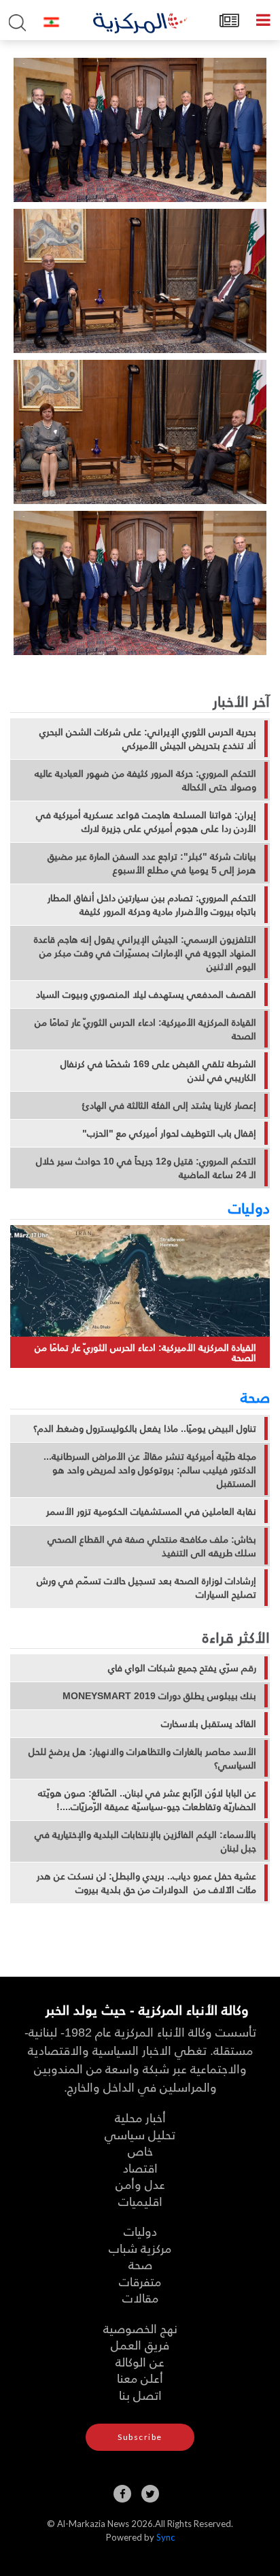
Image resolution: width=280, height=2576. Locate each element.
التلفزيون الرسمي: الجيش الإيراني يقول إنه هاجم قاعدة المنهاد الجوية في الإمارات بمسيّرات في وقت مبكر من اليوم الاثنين (145, 953)
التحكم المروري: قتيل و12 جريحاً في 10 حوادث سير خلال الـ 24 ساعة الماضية (146, 1168)
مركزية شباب (140, 2248)
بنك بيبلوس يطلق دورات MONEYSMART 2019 (159, 1696)
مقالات (140, 2297)
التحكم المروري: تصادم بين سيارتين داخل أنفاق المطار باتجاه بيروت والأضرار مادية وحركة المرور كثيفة (152, 905)
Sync (165, 2537)
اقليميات (140, 2201)
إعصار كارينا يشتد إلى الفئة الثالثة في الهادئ (169, 1105)
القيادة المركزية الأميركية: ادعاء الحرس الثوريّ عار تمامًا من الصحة (145, 1029)
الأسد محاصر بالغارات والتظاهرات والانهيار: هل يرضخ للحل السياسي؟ (142, 1758)
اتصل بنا (140, 2395)
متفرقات (140, 2281)
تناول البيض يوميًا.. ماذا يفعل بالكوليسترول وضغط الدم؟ (145, 1428)
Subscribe (140, 2437)
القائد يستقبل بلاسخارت (209, 1724)
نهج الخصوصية (140, 2328)
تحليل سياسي (140, 2134)
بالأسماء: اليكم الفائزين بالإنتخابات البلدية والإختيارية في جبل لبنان (145, 1841)
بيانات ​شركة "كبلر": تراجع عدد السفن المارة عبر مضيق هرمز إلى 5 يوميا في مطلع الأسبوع (152, 863)
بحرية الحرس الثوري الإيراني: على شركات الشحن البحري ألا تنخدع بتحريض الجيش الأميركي (148, 739)
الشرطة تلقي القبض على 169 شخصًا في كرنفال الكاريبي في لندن (158, 1071)
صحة (255, 1396)
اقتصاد (140, 2168)
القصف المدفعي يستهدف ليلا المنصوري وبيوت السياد (146, 994)
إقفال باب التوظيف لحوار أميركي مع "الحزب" (169, 1133)
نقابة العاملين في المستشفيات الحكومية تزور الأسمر (151, 1511)
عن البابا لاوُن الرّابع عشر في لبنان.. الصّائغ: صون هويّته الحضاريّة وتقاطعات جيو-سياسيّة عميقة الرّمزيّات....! (147, 1800)
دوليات (249, 1207)
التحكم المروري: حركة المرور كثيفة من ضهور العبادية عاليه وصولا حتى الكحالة (145, 780)
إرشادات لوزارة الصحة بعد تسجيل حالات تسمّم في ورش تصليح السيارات (146, 1588)
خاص (140, 2151)
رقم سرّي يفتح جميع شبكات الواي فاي (182, 1668)
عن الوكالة (140, 2361)
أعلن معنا (140, 2378)
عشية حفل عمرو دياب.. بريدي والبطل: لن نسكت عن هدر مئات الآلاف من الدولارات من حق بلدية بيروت (146, 1883)
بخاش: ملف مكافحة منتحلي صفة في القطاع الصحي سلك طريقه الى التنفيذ (152, 1546)
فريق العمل (140, 2344)
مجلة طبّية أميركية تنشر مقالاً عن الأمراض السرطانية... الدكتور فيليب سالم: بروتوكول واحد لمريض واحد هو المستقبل (150, 1470)
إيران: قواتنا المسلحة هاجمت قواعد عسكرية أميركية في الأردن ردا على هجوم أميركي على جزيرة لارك (146, 822)
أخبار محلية (140, 2117)
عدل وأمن (140, 2184)
